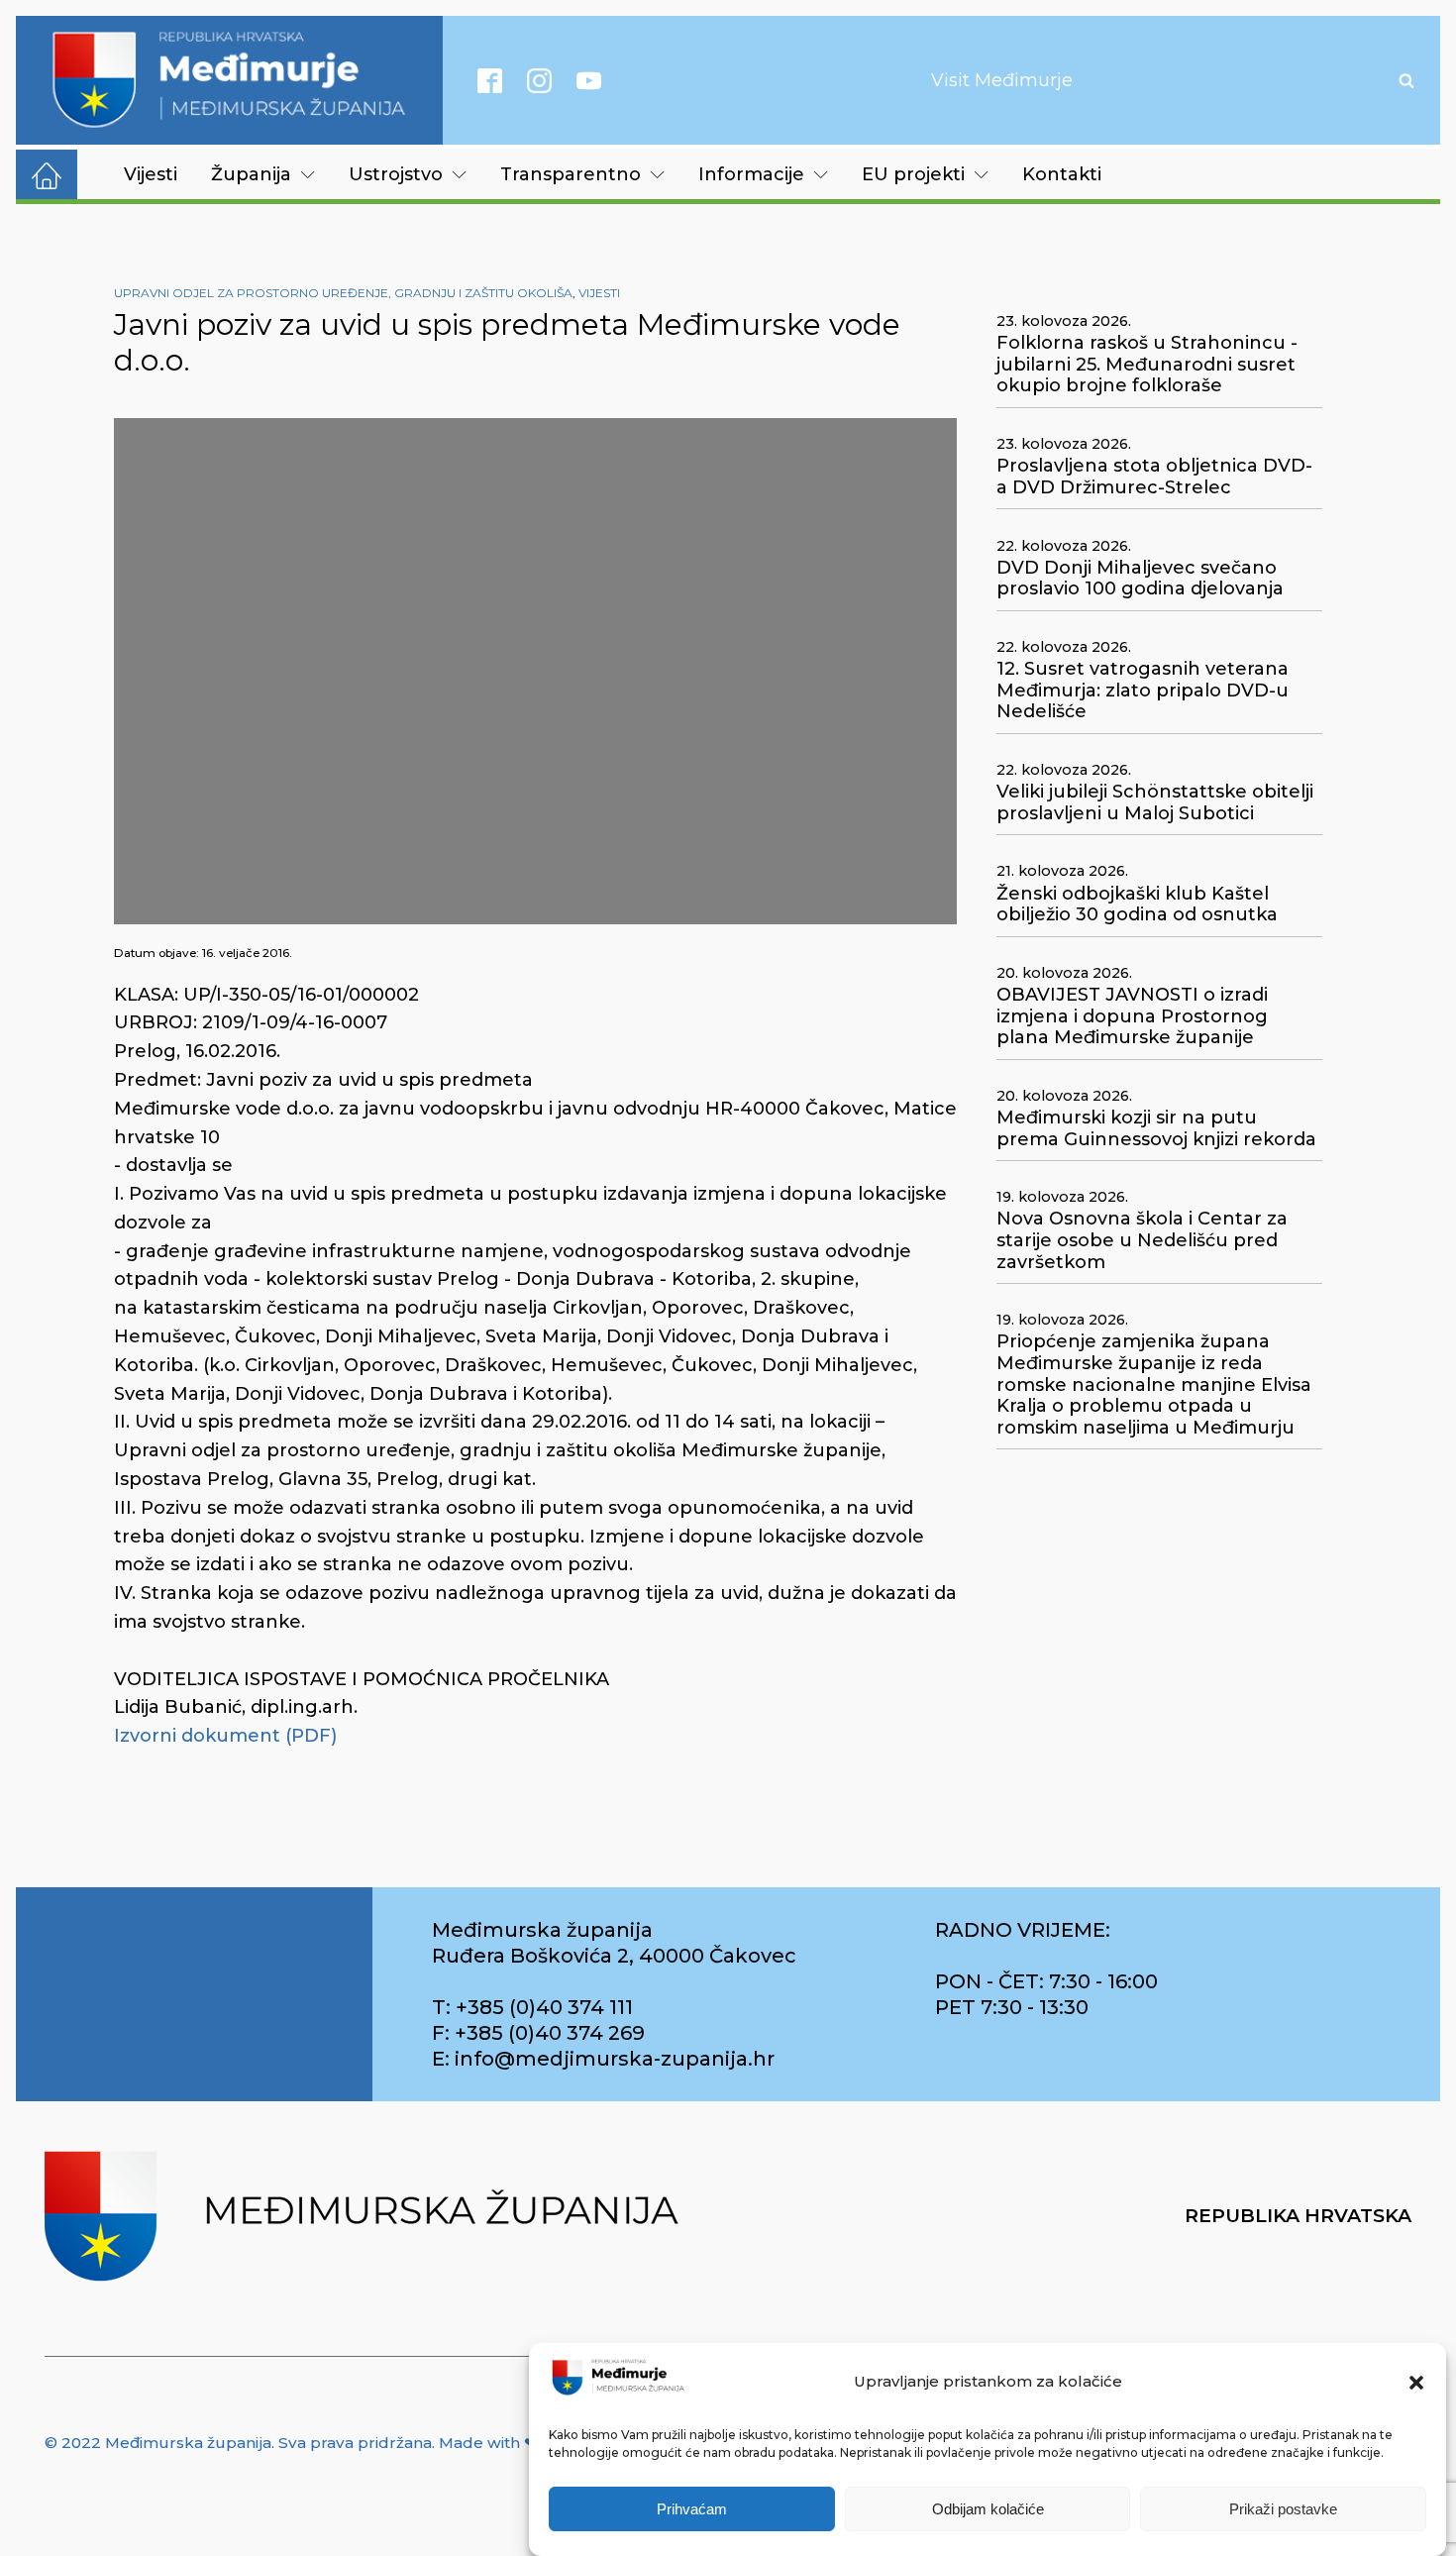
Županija (251, 174)
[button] (1416, 2383)
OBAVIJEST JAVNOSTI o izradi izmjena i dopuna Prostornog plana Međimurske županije (1132, 1016)
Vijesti (151, 174)
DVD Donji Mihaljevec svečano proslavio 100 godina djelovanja (1140, 579)
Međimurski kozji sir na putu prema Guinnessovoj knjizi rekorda (1156, 1129)
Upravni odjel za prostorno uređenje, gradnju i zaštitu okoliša (343, 293)
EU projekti (913, 174)
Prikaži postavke (1283, 2509)
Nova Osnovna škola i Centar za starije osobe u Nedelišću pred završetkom (1142, 1240)
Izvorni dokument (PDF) (225, 1736)
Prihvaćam (692, 2509)
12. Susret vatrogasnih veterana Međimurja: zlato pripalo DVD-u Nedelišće (1143, 691)
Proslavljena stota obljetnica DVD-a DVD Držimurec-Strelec (1154, 477)
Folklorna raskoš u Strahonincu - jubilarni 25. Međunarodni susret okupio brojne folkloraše (1147, 365)
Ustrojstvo (396, 174)
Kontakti (1062, 174)
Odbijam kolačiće (988, 2509)
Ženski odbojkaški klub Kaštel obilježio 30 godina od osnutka (1137, 905)
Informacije (751, 174)
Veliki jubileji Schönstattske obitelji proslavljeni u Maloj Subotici (1155, 803)
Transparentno (571, 174)
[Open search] (1406, 80)
